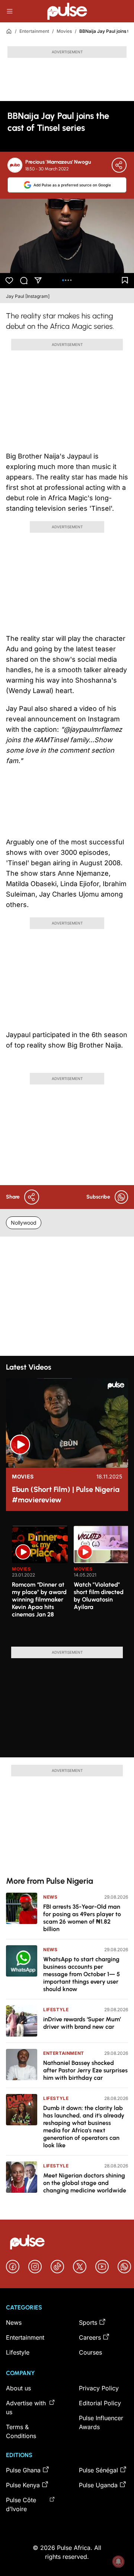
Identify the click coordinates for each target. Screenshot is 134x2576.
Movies (64, 31)
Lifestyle (56, 2010)
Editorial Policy (100, 2403)
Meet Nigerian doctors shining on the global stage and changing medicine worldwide (85, 2183)
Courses (90, 2352)
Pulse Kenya (23, 2485)
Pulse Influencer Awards (101, 2422)
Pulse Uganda (98, 2485)
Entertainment (34, 31)
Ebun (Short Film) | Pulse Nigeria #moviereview (66, 1495)
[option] (40, 1583)
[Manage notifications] (118, 2561)
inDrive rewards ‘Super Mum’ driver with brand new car (82, 2023)
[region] (67, 1582)
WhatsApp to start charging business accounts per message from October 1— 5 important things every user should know (82, 1974)
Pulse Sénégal (98, 2470)
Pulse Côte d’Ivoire (21, 2504)
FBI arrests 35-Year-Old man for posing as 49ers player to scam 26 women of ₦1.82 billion (82, 1918)
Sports (88, 2323)
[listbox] (70, 1582)
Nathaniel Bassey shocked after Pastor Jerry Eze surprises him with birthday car (85, 2070)
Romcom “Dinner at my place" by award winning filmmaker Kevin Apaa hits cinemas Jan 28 (39, 1599)
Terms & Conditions (21, 2431)
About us (18, 2388)
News (50, 1897)
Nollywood (24, 1223)
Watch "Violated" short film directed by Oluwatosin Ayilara (99, 1596)
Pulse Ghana (23, 2470)
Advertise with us (26, 2407)
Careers (90, 2337)
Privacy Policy (99, 2388)
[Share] (119, 165)
